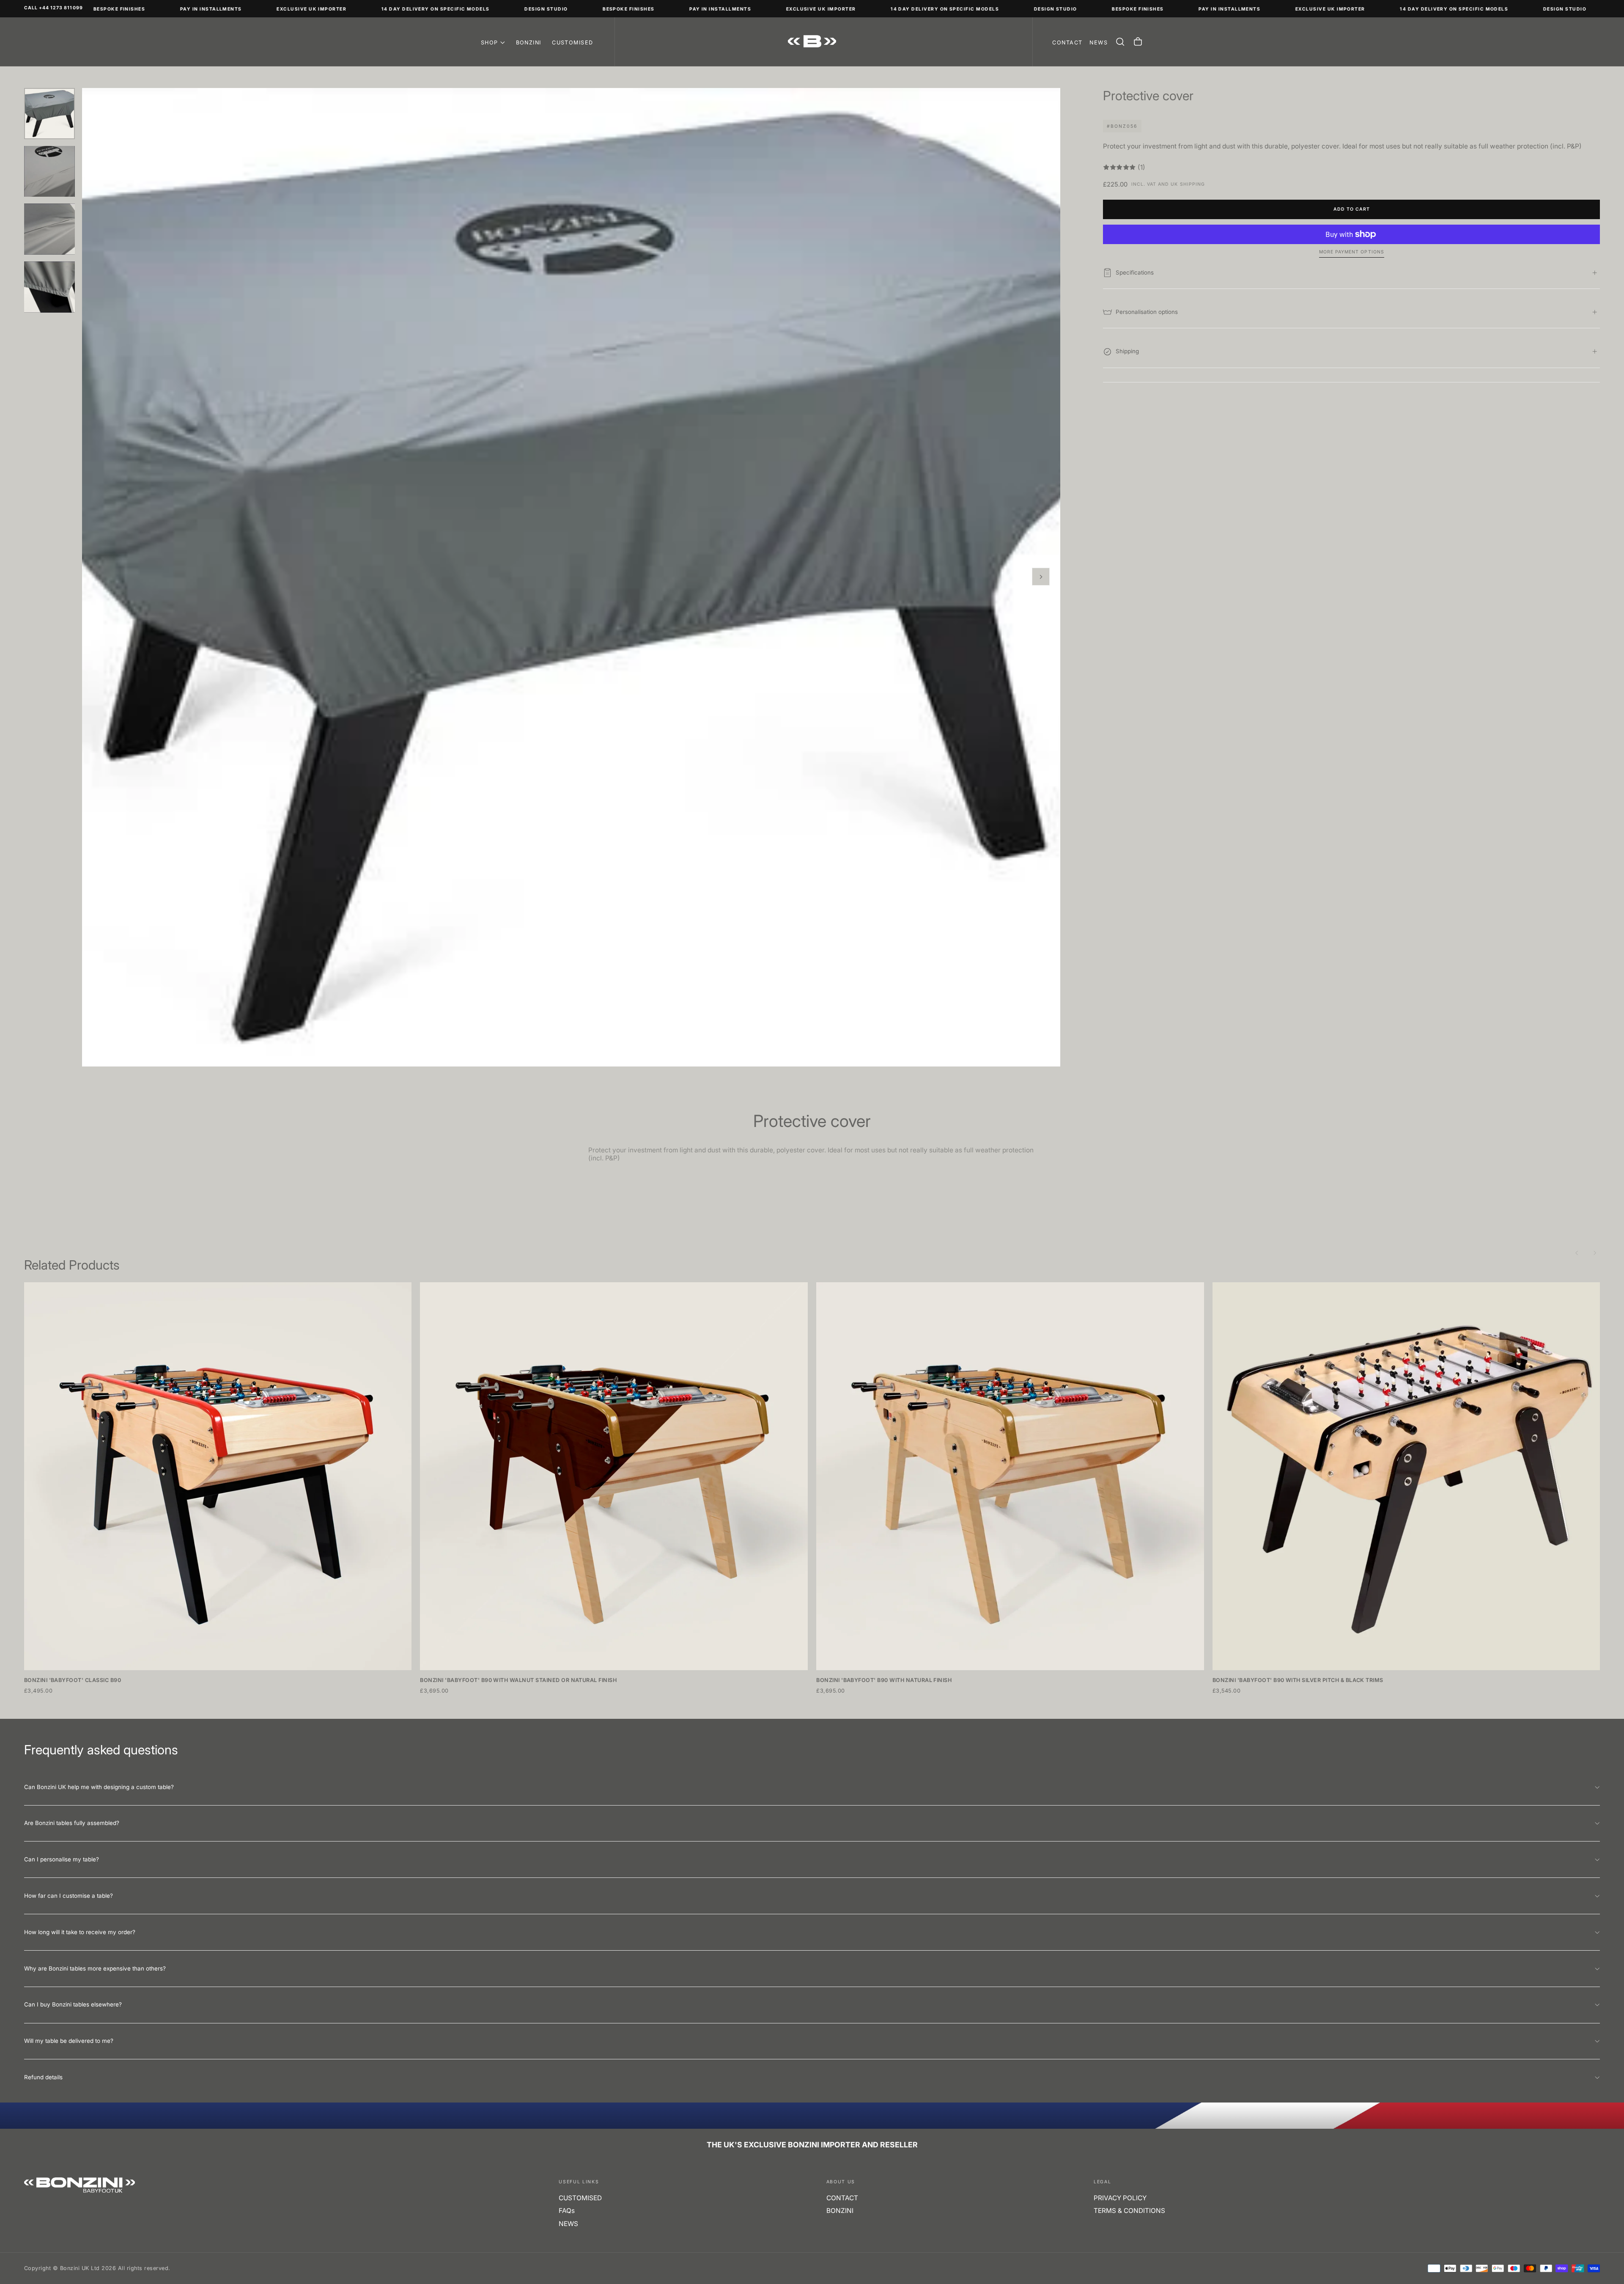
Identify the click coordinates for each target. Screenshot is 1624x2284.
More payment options (1352, 252)
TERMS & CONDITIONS (1129, 2211)
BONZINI (529, 43)
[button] (1120, 42)
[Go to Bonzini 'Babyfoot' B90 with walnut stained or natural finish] (614, 1476)
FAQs (567, 2211)
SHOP (490, 43)
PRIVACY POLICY (1120, 2198)
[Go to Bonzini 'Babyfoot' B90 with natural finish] (1010, 1476)
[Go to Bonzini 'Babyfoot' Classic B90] (218, 1476)
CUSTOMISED (573, 43)
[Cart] (1138, 42)
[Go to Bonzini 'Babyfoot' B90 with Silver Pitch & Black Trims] (1406, 1476)
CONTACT (842, 2198)
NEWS (568, 2224)
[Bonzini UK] (80, 2185)
